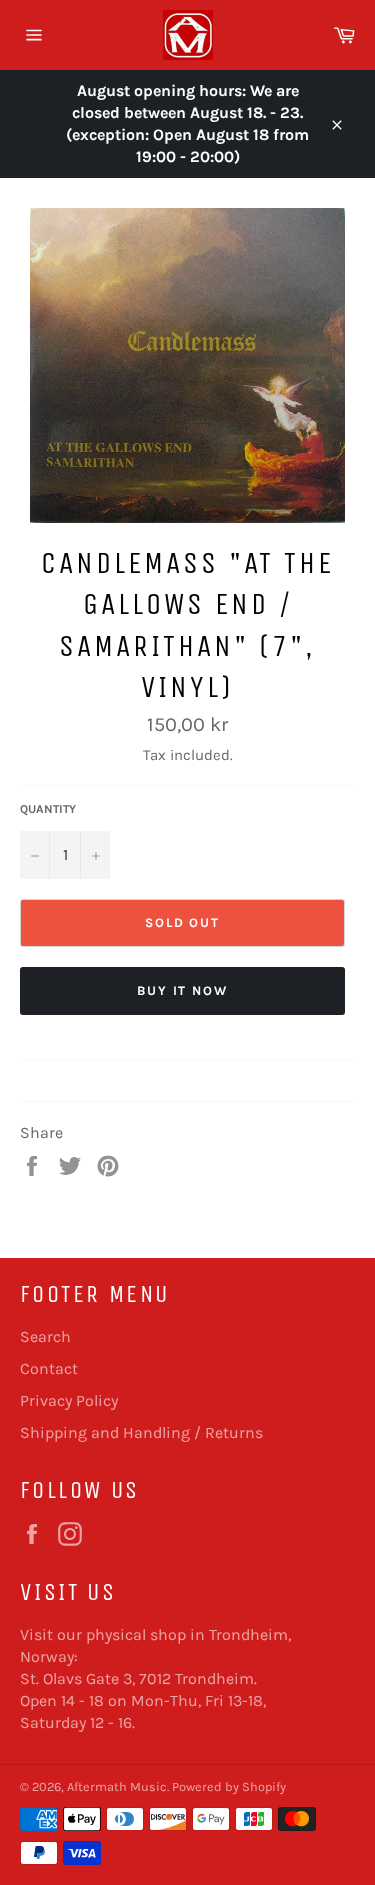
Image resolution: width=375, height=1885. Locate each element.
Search (45, 1336)
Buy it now (183, 990)
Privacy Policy (69, 1400)
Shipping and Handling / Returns (141, 1432)
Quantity (48, 809)
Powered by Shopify (229, 1786)
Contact (49, 1368)
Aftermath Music (117, 1786)
